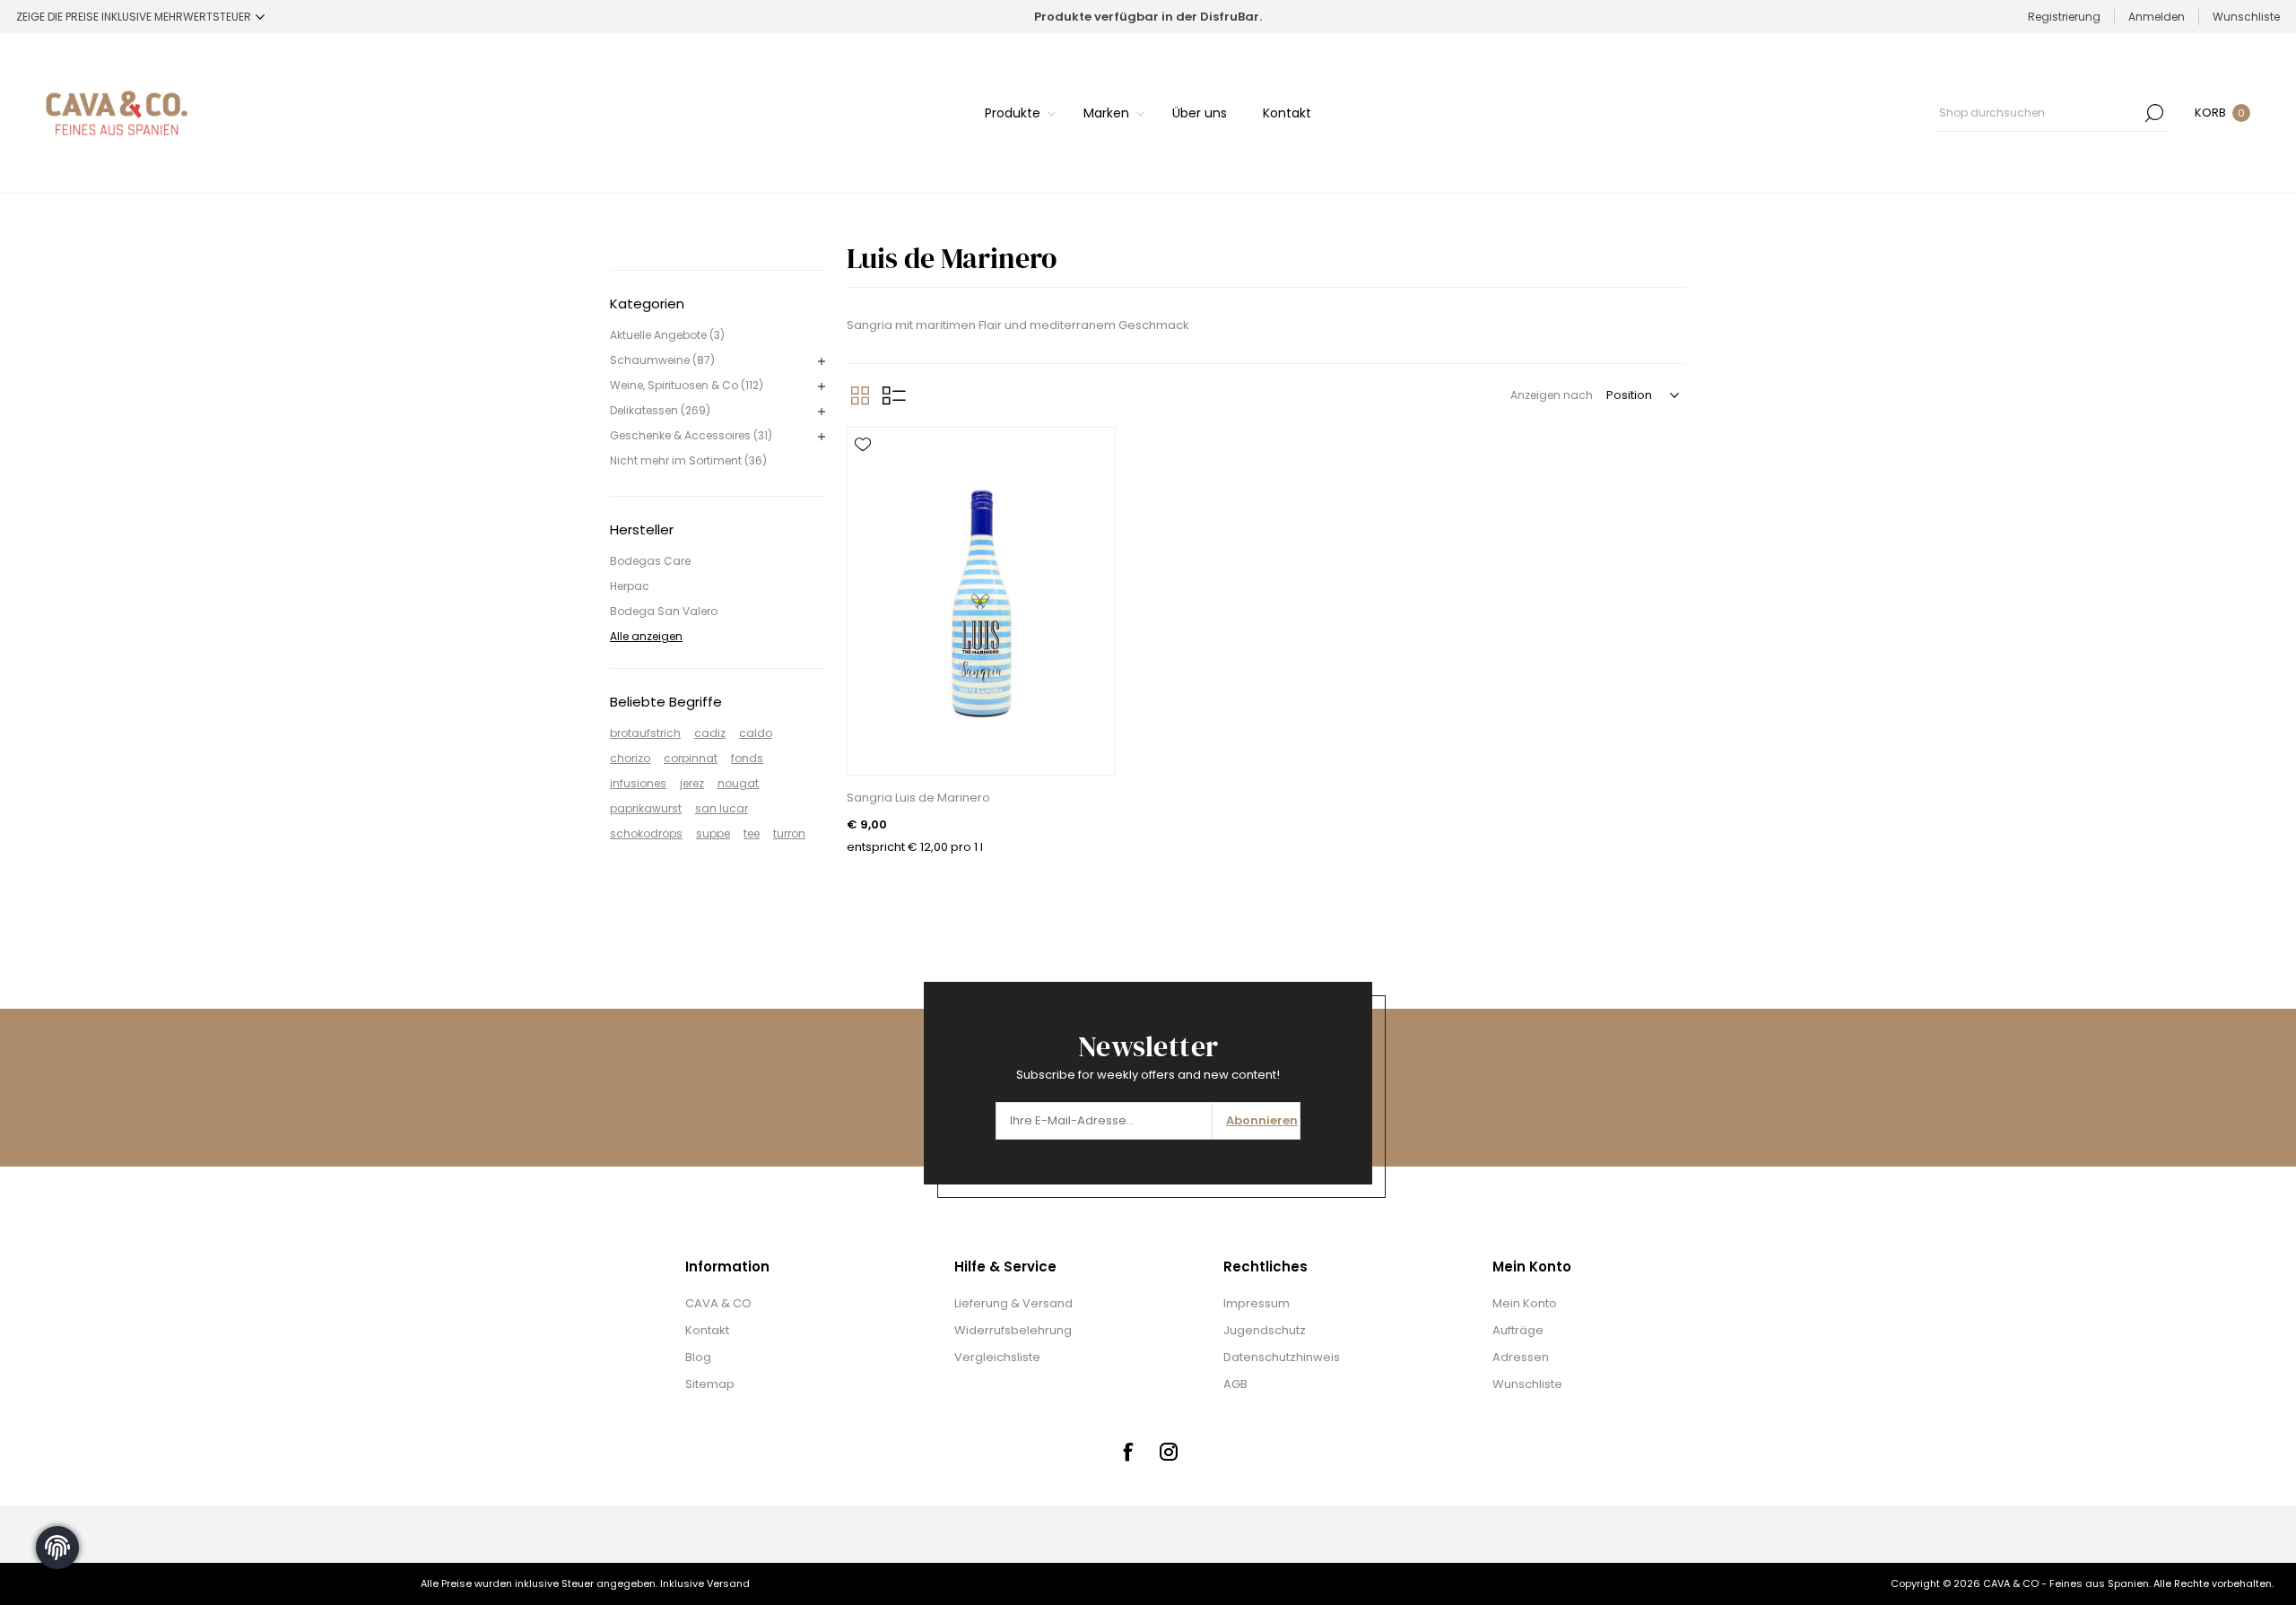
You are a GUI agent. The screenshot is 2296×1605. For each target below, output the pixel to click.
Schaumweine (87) (662, 360)
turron (789, 833)
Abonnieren (1262, 1120)
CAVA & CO (718, 1303)
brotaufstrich (645, 733)
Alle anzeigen (646, 636)
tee (752, 833)
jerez (692, 783)
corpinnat (691, 758)
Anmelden (2157, 17)
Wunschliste (1527, 1384)
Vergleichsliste (997, 1357)
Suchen (2154, 113)
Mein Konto (1525, 1303)
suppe (713, 833)
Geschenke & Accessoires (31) (691, 435)
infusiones (638, 783)
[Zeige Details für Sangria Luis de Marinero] (981, 601)
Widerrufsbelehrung (1013, 1330)
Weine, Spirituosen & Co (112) (687, 385)
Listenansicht (894, 395)
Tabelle (860, 395)
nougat (738, 783)
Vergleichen (863, 497)
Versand (728, 1583)
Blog (698, 1357)
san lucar (722, 808)
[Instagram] (1169, 1452)
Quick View (863, 471)
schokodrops (646, 833)
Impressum (1257, 1303)
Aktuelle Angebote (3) (667, 335)
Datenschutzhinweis (1282, 1357)
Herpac (630, 586)
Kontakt (707, 1330)
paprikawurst (646, 808)
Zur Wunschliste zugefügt (863, 445)
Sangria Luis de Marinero (918, 798)
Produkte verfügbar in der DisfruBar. (1148, 17)
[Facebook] (1127, 1452)
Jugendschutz (1265, 1330)
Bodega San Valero (664, 611)
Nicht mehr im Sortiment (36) (688, 460)
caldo (756, 733)
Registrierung (2064, 17)
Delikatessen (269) (660, 410)
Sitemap (710, 1384)
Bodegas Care (650, 561)
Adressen (1521, 1357)
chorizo (630, 758)
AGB (1235, 1384)
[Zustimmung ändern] (57, 1548)
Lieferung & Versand (1013, 1303)
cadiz (710, 733)
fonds (747, 758)
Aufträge (1518, 1330)
